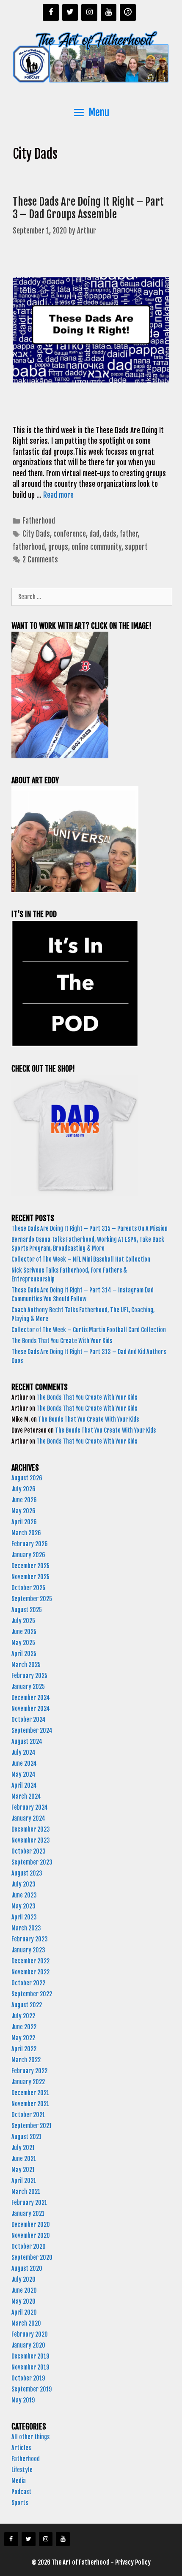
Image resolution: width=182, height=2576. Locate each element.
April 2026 (24, 1522)
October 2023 (29, 1851)
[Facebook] (51, 12)
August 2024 (27, 1741)
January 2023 (28, 1950)
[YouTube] (109, 12)
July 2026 (23, 1489)
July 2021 (23, 2148)
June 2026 (24, 1500)
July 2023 (23, 1884)
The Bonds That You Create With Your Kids (62, 1341)
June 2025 (24, 1632)
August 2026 (27, 1478)
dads (110, 534)
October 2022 (28, 1983)
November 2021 (30, 2104)
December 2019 (30, 2356)
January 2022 (28, 2082)
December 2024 (31, 1698)
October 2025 (28, 1588)
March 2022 (26, 2060)
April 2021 (24, 2181)
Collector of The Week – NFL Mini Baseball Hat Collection (81, 1259)
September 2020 (32, 2257)
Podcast (21, 2492)
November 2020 (31, 2235)
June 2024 (24, 1763)
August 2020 (27, 2268)
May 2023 (23, 1906)
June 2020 (24, 2290)
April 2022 (24, 2049)
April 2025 (24, 1654)
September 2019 (32, 2389)
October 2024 (29, 1720)
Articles (21, 2448)
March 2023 (26, 1928)
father (129, 534)
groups (58, 547)
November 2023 (31, 1840)
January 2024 (28, 1818)
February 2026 (30, 1544)
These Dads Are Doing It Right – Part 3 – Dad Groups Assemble (88, 208)
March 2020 (26, 2323)
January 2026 (28, 1555)
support (136, 547)
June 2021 (24, 2159)
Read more (58, 495)
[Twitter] (70, 12)
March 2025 (26, 1665)
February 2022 (29, 2071)
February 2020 (30, 2334)
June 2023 (24, 1895)
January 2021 (28, 2214)
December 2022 (30, 1961)
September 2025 (32, 1599)
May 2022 (23, 2038)
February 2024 (30, 1807)
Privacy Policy (133, 2562)
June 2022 (24, 2027)
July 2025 (23, 1621)
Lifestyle (22, 2470)
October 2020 (29, 2246)
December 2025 (30, 1566)
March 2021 (26, 2192)
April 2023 (24, 1917)
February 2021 (29, 2203)
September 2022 (32, 1994)
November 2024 (31, 1709)
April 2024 (24, 1785)
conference (70, 534)
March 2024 (26, 1796)
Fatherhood (39, 521)
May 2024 (23, 1774)
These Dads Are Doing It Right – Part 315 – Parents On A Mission (90, 1228)
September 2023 (32, 1862)
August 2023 (27, 1873)
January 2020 (28, 2345)
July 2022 (23, 2016)
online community (97, 547)
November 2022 (30, 1972)
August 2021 (26, 2137)
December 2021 (30, 2093)
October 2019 (28, 2378)
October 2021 (28, 2115)
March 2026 (26, 1533)
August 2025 (27, 1610)
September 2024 (32, 1730)
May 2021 (23, 2170)
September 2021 (32, 2126)
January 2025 (28, 1687)
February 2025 (29, 1676)
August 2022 (27, 2005)
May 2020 (23, 2301)
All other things (30, 2437)
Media (19, 2481)
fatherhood (29, 547)
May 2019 (23, 2400)
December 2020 (31, 2224)
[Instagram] (89, 12)
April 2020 (24, 2312)
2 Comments (40, 560)
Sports (20, 2503)
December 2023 (31, 1829)
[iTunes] (128, 12)
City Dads (36, 534)
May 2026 (23, 1511)
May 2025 (23, 1643)
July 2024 (23, 1752)
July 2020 (23, 2279)
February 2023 (30, 1939)
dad (94, 534)
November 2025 (30, 1577)
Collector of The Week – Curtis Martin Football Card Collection (89, 1330)
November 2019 (30, 2367)
